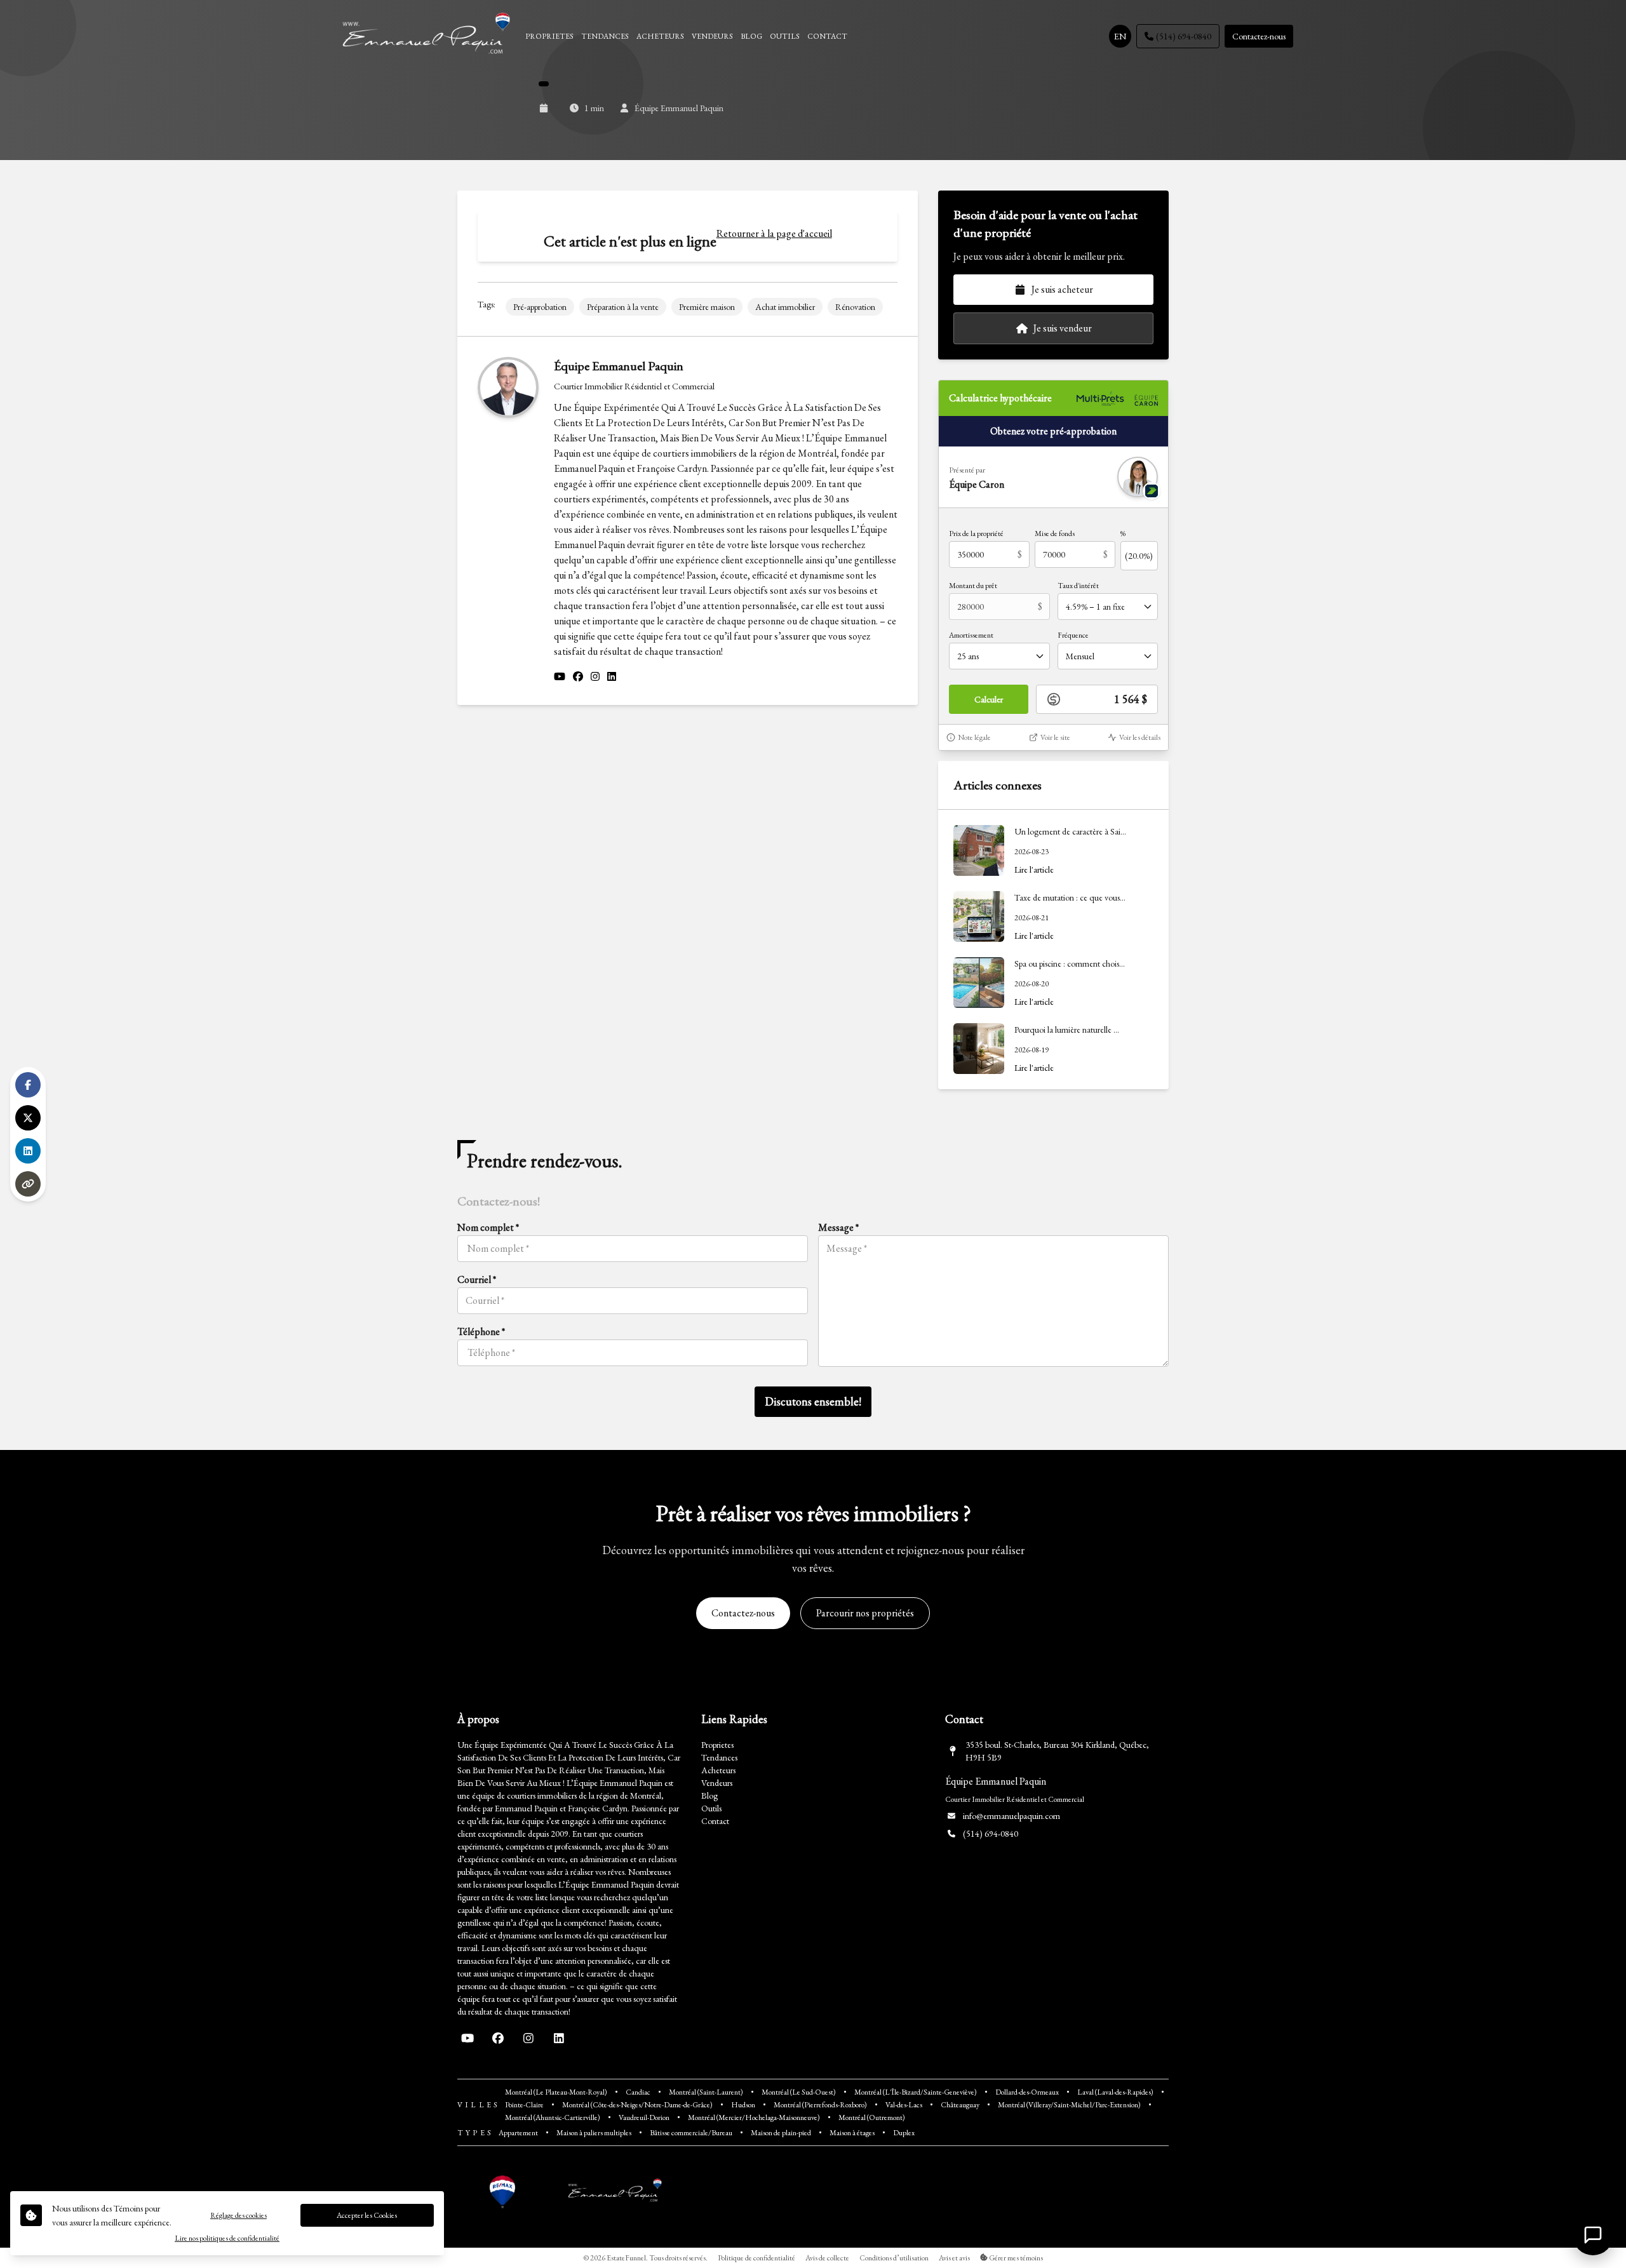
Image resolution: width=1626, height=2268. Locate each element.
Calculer (989, 699)
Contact (715, 1821)
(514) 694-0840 (1184, 36)
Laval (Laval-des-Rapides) (1115, 2092)
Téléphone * (481, 1332)
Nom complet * (488, 1227)
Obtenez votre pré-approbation (1053, 431)
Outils (711, 1808)
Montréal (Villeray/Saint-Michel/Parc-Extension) (1069, 2105)
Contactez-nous (1259, 36)
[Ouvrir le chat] (1593, 2235)
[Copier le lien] (28, 1184)
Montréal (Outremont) (872, 2117)
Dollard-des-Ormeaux (1027, 2092)
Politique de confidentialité (756, 2258)
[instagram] (595, 677)
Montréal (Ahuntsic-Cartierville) (553, 2117)
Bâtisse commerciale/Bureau (691, 2133)
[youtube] (560, 677)
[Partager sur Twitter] (28, 1118)
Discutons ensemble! (813, 1401)
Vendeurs (717, 1783)
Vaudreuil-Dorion (644, 2117)
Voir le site (1055, 737)
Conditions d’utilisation (894, 2258)
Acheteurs (718, 1770)
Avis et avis (954, 2258)
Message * (838, 1227)
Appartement (518, 2133)
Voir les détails (1140, 737)
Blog (709, 1795)
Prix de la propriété (976, 533)
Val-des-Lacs (904, 2105)
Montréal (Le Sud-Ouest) (799, 2092)
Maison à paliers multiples (594, 2133)
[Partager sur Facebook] (28, 1085)
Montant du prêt (973, 586)
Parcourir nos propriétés (865, 1613)
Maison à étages (852, 2133)
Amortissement (971, 635)
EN (1120, 36)
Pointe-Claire (524, 2105)
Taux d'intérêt (1078, 586)
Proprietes (717, 1745)
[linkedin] (612, 677)
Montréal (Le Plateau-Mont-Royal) (556, 2092)
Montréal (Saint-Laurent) (706, 2092)
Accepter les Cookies (367, 2215)
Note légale (974, 737)
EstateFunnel (626, 2258)
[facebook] (578, 677)
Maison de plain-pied (781, 2133)
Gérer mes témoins (1015, 2258)
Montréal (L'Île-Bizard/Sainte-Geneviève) (916, 2092)
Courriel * (477, 1279)
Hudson (743, 2105)
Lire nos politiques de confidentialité (227, 2238)
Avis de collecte (827, 2258)
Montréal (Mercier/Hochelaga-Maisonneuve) (754, 2117)
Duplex (904, 2133)
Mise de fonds (1055, 533)
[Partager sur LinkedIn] (28, 1151)
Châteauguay (960, 2105)
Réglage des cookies (239, 2215)
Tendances (719, 1757)
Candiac (638, 2092)
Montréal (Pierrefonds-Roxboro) (820, 2105)
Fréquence (1073, 635)
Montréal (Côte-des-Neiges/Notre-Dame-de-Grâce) (637, 2105)
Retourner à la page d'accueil (774, 233)
